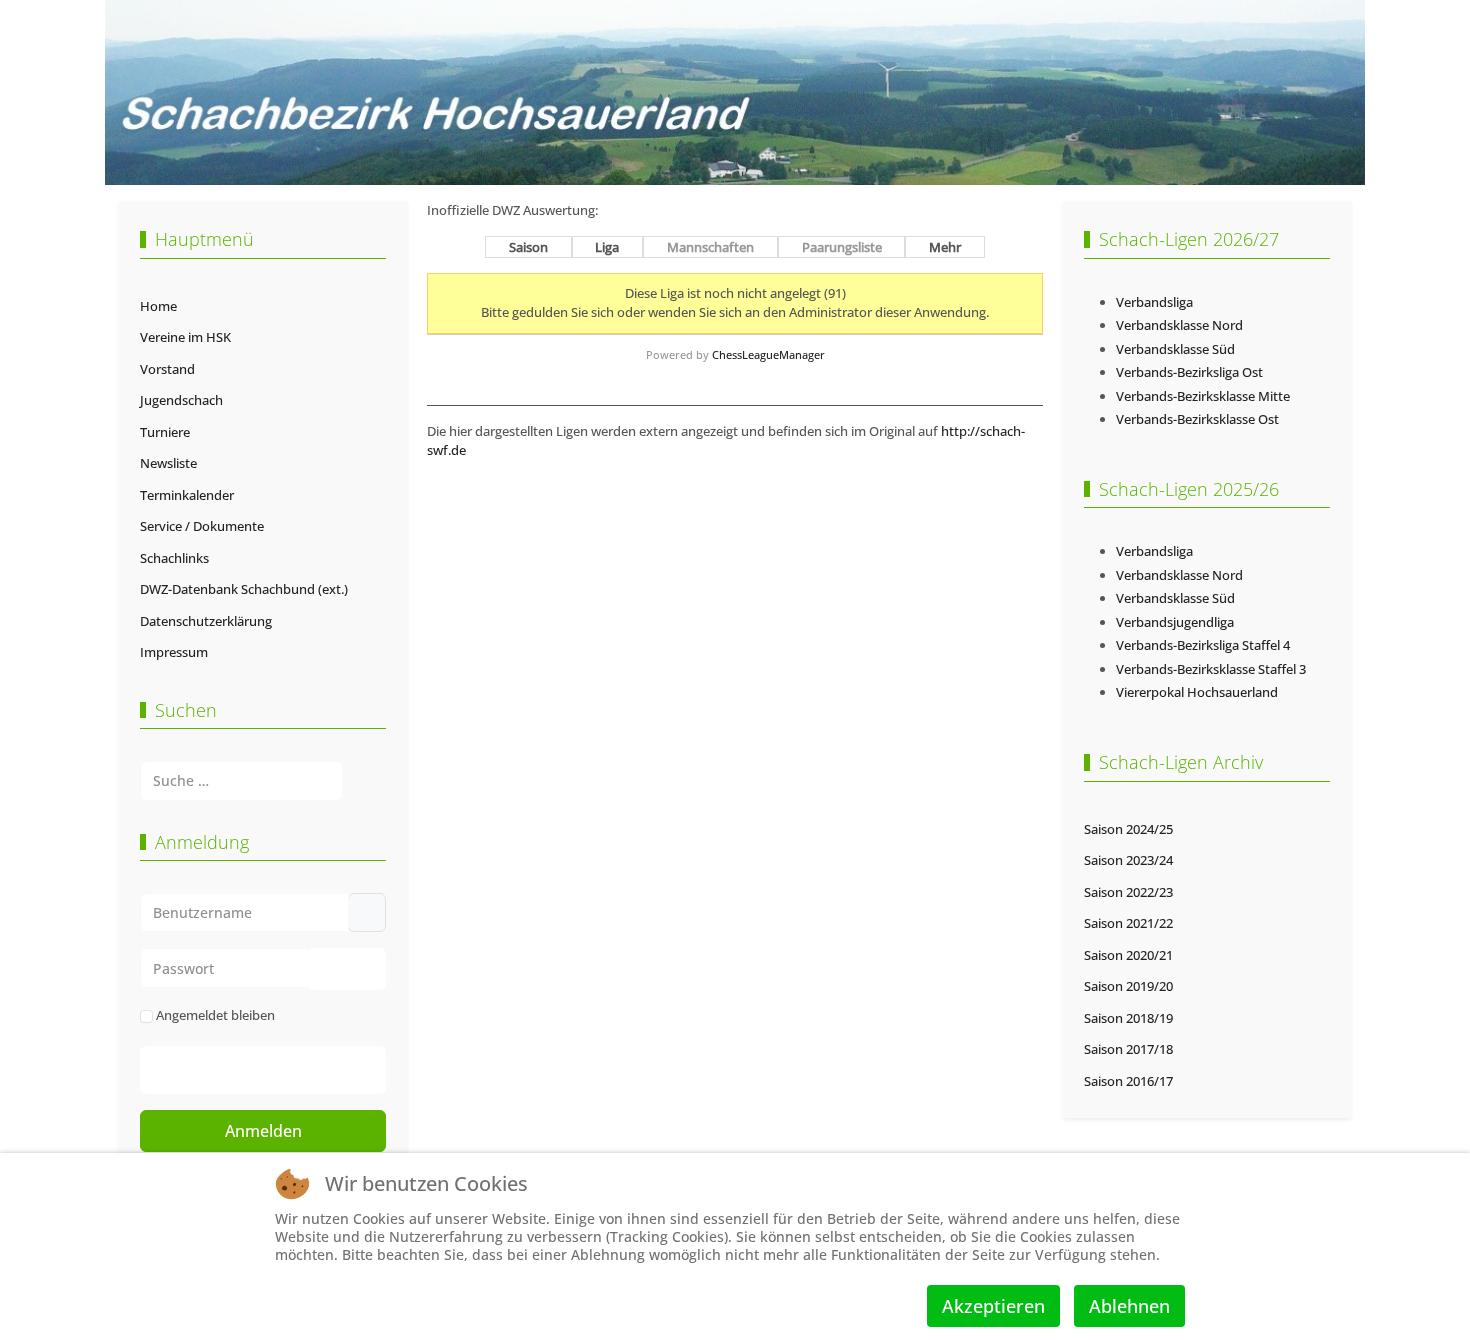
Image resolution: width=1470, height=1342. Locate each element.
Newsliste (168, 463)
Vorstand (167, 369)
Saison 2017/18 (1128, 1049)
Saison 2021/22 (1128, 923)
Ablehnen (1129, 1306)
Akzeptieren (993, 1306)
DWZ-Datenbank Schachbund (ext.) (244, 589)
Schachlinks (174, 558)
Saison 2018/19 (1128, 1018)
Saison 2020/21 (1128, 955)
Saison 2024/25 (1128, 829)
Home (158, 306)
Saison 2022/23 (1128, 892)
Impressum (174, 652)
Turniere (165, 432)
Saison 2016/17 (1128, 1081)
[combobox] (241, 780)
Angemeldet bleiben (215, 1015)
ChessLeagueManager (768, 354)
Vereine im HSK (185, 337)
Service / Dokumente (202, 526)
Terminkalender (187, 495)
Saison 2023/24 (1128, 860)
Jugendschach (181, 400)
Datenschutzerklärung (206, 621)
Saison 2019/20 (1128, 986)
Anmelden (263, 1131)
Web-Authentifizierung (283, 1070)
